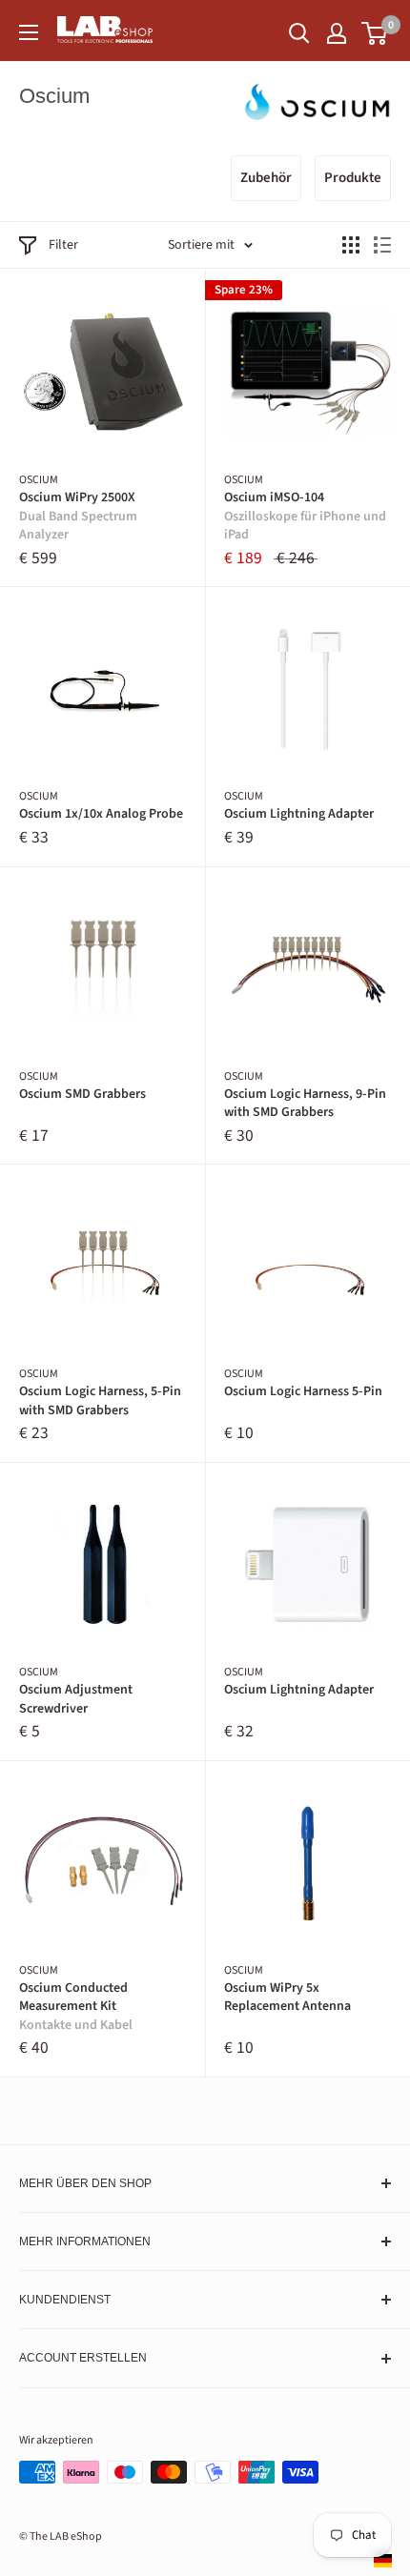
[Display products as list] (382, 245)
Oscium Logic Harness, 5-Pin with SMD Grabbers (100, 1401)
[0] (375, 33)
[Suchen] (299, 33)
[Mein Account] (337, 33)
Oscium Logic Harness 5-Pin (303, 1392)
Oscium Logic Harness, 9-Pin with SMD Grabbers (305, 1104)
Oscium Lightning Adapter (299, 814)
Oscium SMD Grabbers (82, 1095)
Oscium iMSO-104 (305, 517)
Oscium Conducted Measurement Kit (76, 2007)
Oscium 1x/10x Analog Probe (101, 814)
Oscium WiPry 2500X (78, 517)
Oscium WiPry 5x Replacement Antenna (287, 1998)
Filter (63, 245)
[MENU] (29, 32)
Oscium (39, 480)
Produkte (353, 178)
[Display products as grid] (351, 245)
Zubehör (266, 178)
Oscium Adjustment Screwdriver (76, 1700)
